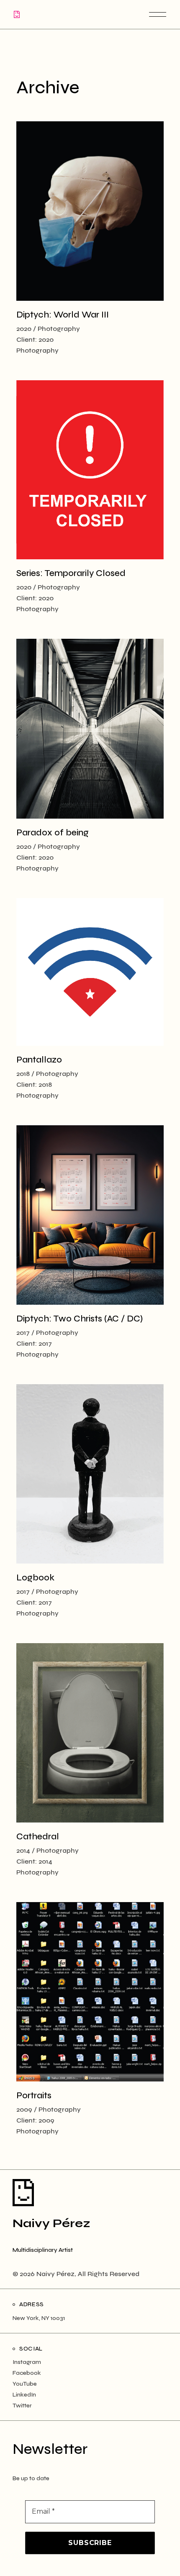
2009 (24, 2109)
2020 (24, 329)
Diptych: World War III (63, 315)
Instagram (27, 2362)
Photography (59, 329)
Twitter (22, 2406)
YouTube (25, 2384)
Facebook (27, 2373)
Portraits (34, 2096)
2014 (23, 1850)
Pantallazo (39, 1060)
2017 (23, 1333)
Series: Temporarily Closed (71, 573)
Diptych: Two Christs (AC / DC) (80, 1319)
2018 (23, 1074)
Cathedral (38, 1837)
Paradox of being (53, 833)
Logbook (35, 1578)
